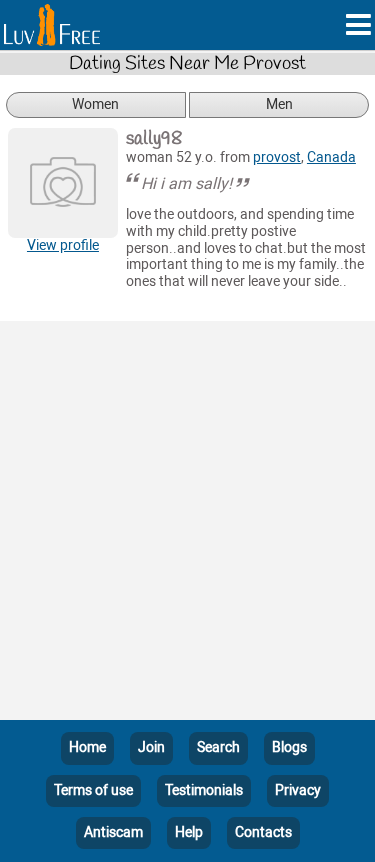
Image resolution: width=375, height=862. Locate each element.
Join (151, 747)
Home (87, 747)
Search (218, 747)
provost (277, 157)
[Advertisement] (187, 524)
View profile (63, 245)
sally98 (154, 139)
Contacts (263, 832)
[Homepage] (52, 25)
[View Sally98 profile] (63, 183)
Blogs (289, 747)
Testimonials (204, 790)
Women (95, 104)
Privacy (298, 790)
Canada (331, 157)
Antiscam (113, 832)
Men (279, 104)
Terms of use (93, 790)
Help (189, 832)
